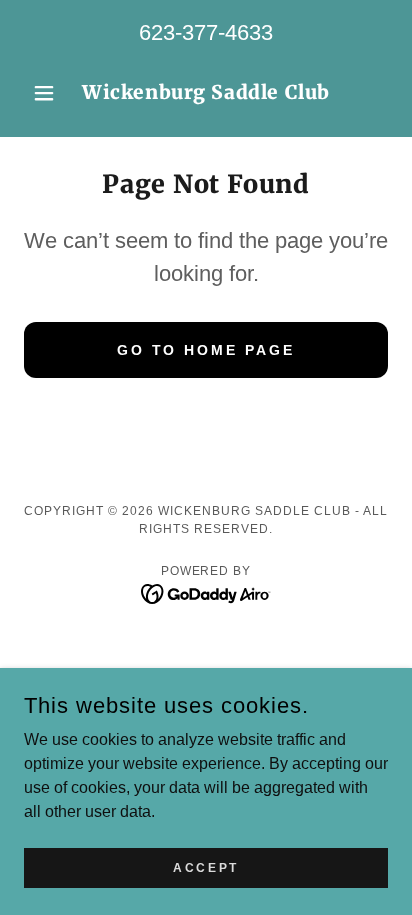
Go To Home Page (206, 350)
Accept (205, 867)
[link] (206, 93)
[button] (51, 93)
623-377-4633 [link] (206, 32)
